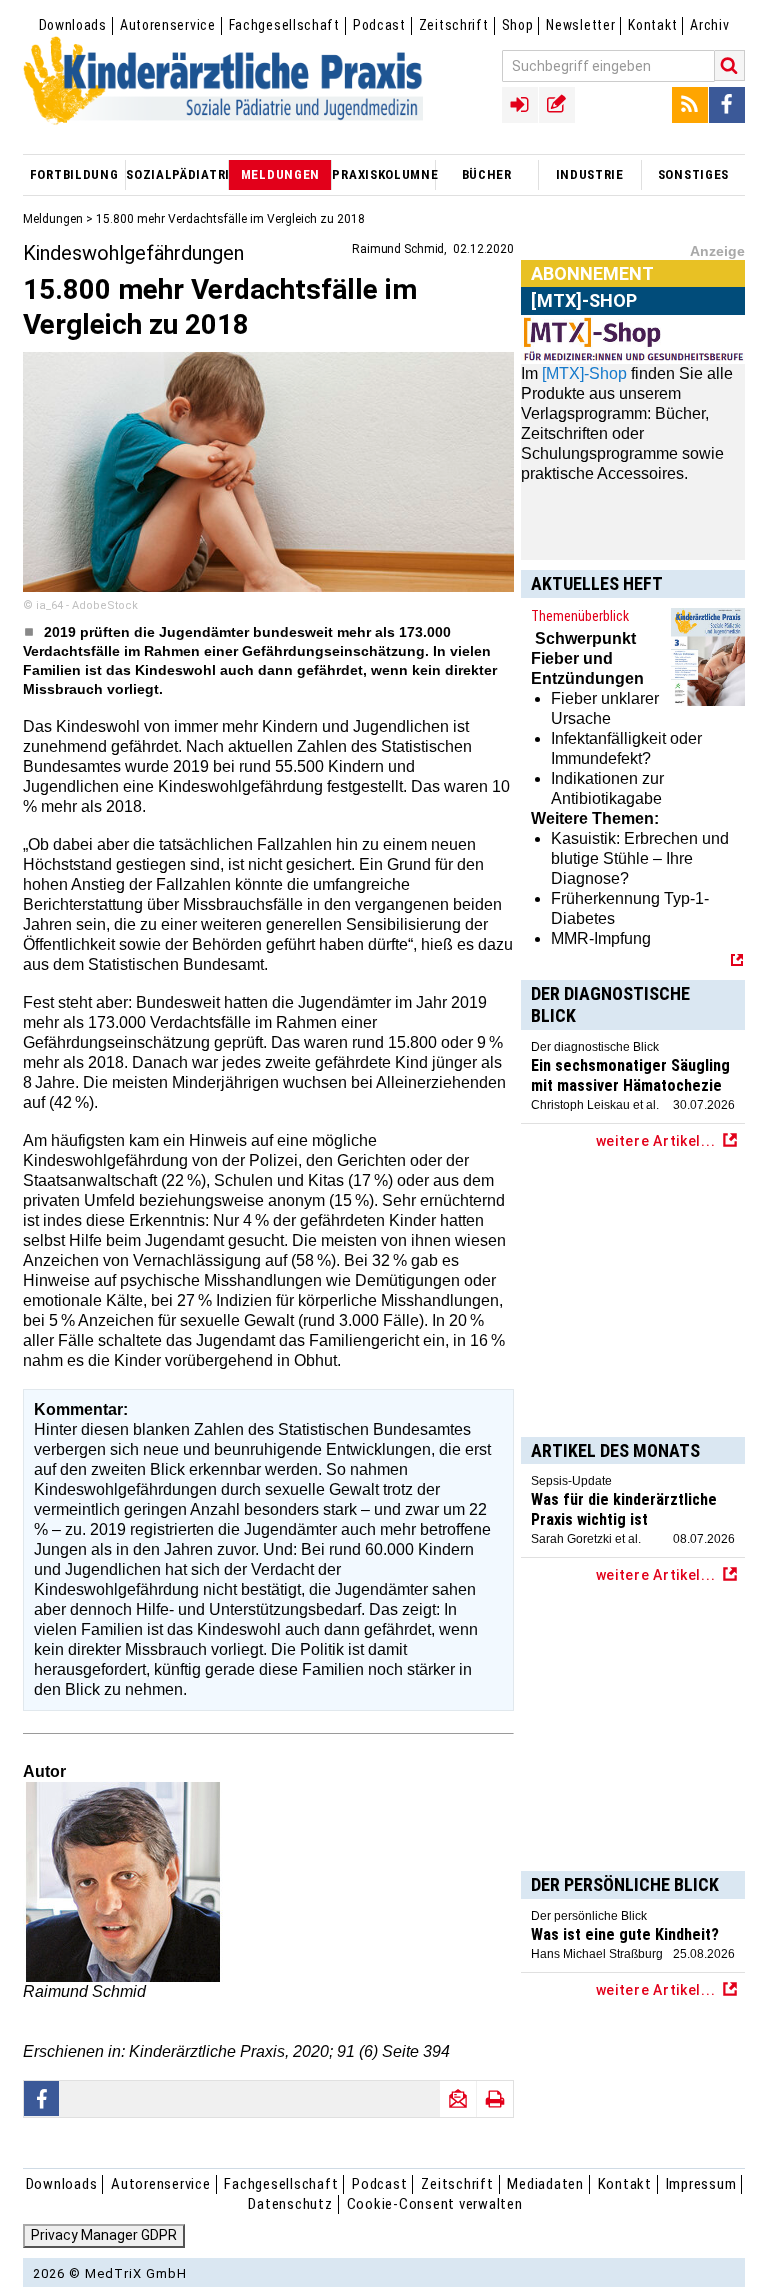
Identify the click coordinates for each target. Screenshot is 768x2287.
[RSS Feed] (690, 105)
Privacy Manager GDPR (104, 2235)
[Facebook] (727, 105)
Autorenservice (168, 25)
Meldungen (53, 219)
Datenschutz (290, 2204)
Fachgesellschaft (284, 25)
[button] (42, 2098)
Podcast (379, 25)
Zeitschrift (454, 25)
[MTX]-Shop (584, 373)
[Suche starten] (730, 65)
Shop (518, 25)
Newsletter (580, 25)
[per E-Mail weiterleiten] (458, 2099)
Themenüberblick (580, 616)
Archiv (709, 25)
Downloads (73, 25)
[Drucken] (495, 2099)
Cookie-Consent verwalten (435, 2204)
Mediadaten (545, 2184)
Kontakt (652, 25)
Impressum (701, 2184)
